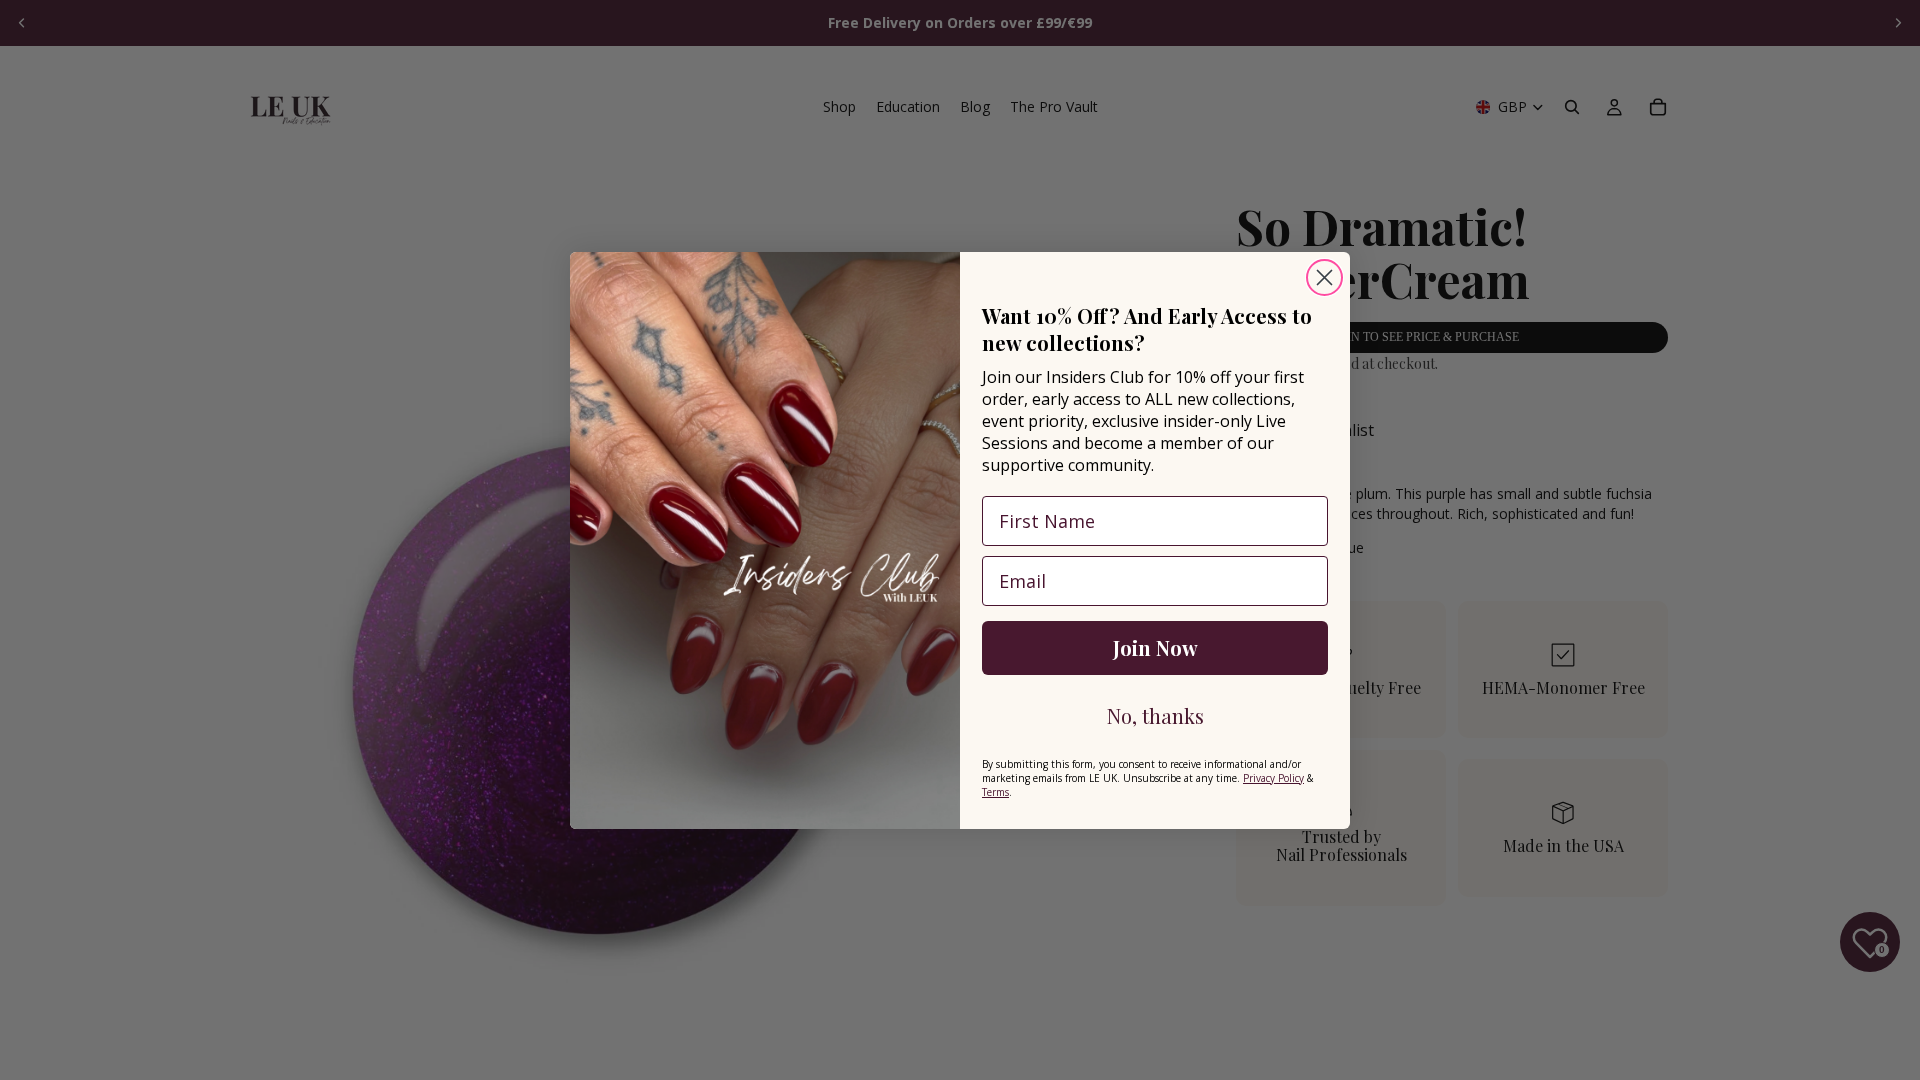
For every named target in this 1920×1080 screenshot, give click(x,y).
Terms (995, 792)
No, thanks (1155, 715)
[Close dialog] (1324, 277)
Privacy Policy (1273, 778)
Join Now (1155, 647)
